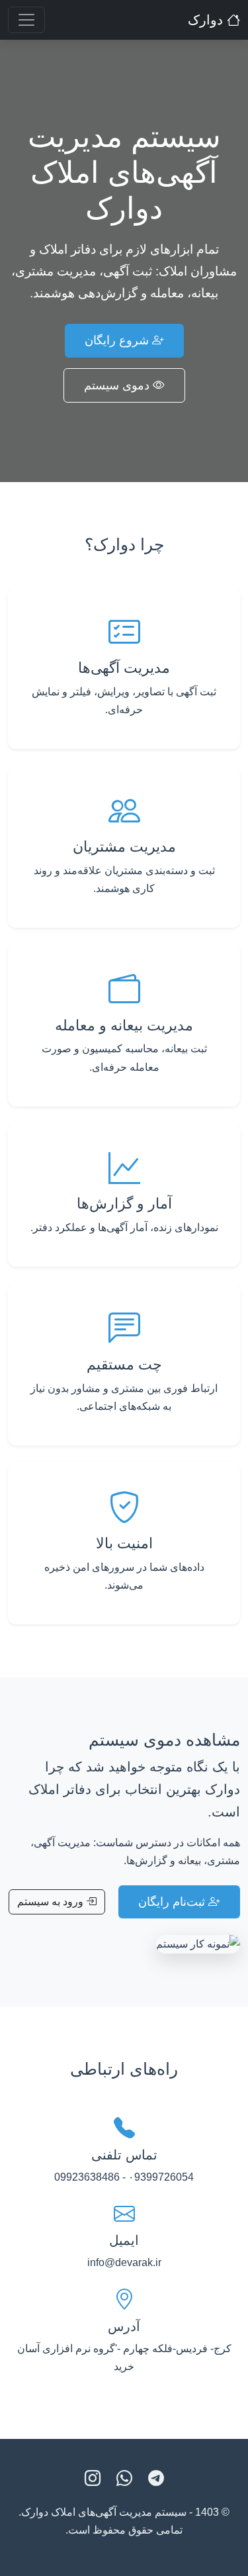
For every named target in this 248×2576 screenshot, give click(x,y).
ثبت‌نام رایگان (173, 1902)
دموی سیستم (118, 385)
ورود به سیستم (52, 1902)
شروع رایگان (118, 340)
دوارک (207, 20)
